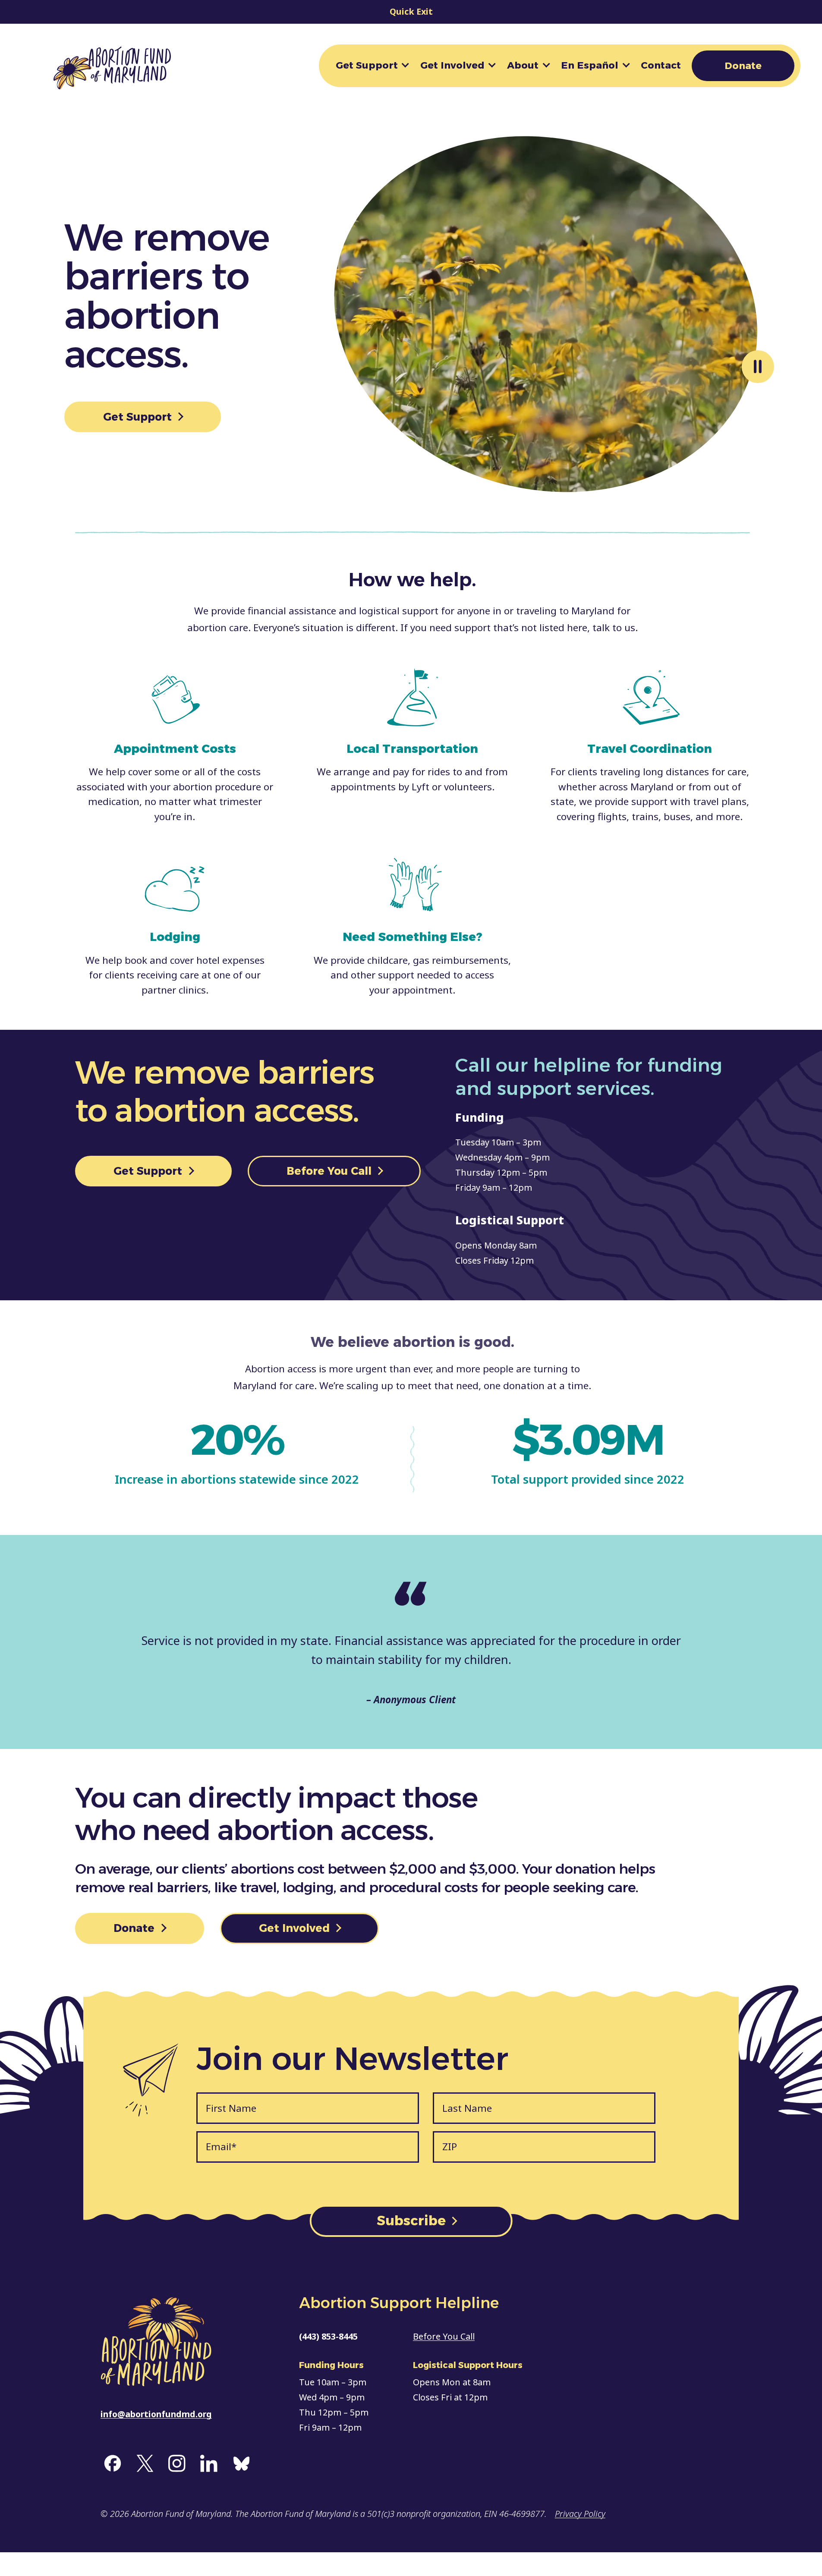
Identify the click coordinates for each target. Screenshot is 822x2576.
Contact (661, 65)
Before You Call (331, 1171)
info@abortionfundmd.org (156, 2414)
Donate (743, 66)
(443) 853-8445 (328, 2336)
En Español (590, 65)
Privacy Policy (580, 2514)
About (523, 65)
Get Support (367, 65)
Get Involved (452, 65)
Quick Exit (411, 11)
